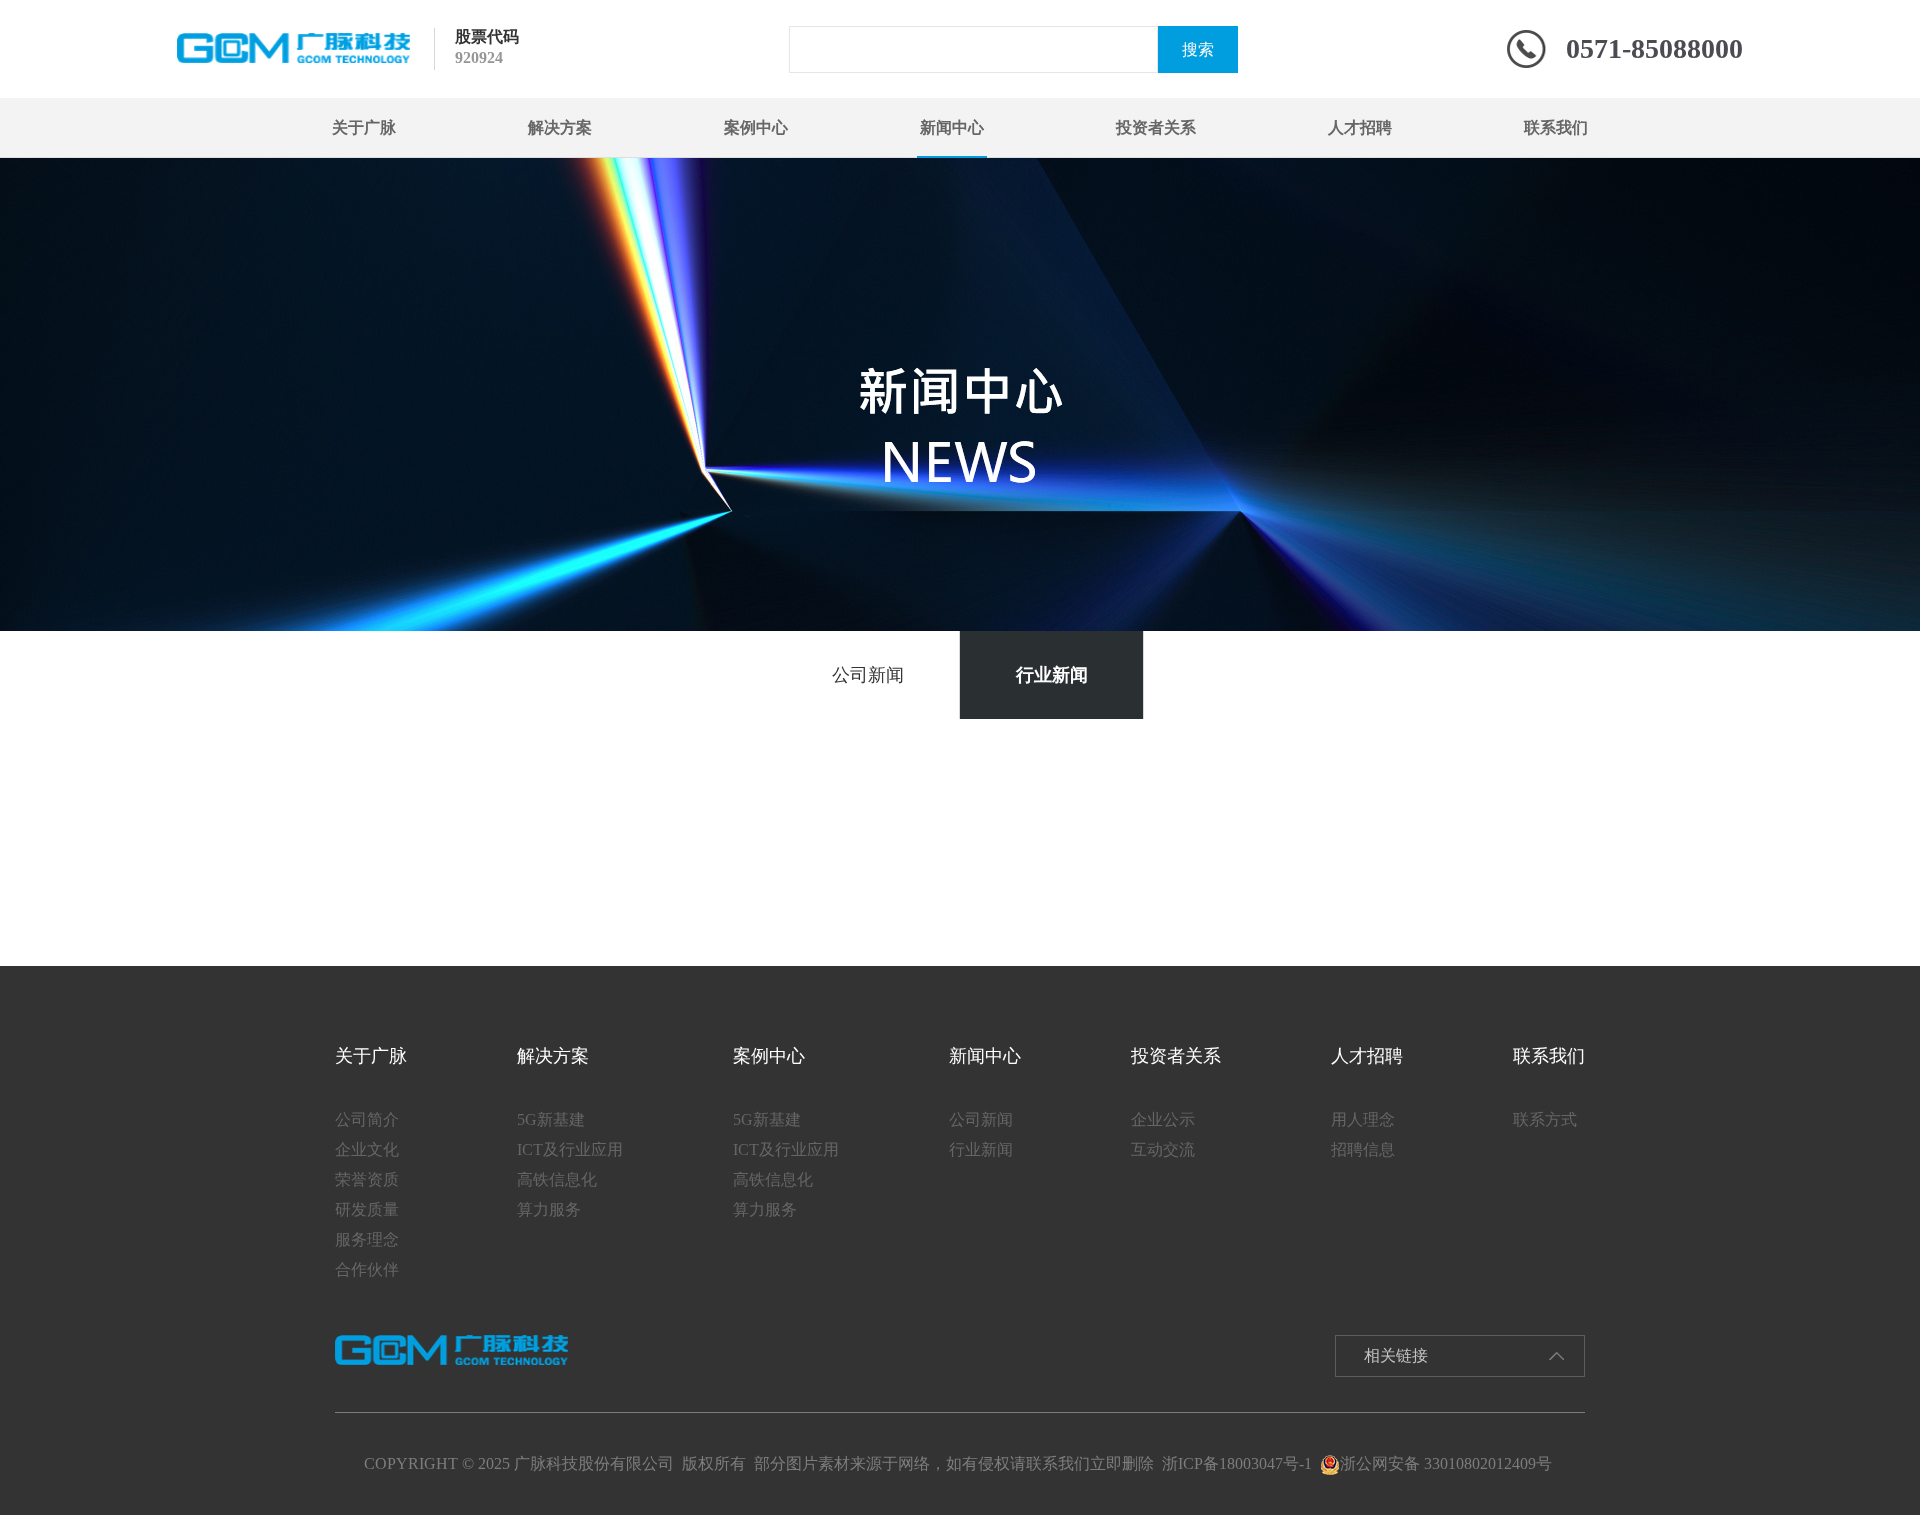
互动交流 (1163, 1149)
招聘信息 (1363, 1149)
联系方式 (1545, 1119)
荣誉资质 (367, 1179)
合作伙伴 (367, 1269)
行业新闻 (1052, 675)
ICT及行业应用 (570, 1149)
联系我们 (1556, 127)
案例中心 (756, 127)
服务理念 (367, 1239)
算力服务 (549, 1209)
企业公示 (1163, 1119)
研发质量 (367, 1209)
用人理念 (1363, 1119)
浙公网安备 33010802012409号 (1446, 1463)
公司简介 (367, 1119)
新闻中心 (952, 127)
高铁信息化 (557, 1179)
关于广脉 (364, 127)
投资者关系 (1156, 127)
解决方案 (560, 127)
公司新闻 (868, 675)
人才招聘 (1360, 127)
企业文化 (367, 1149)
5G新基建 (551, 1119)
